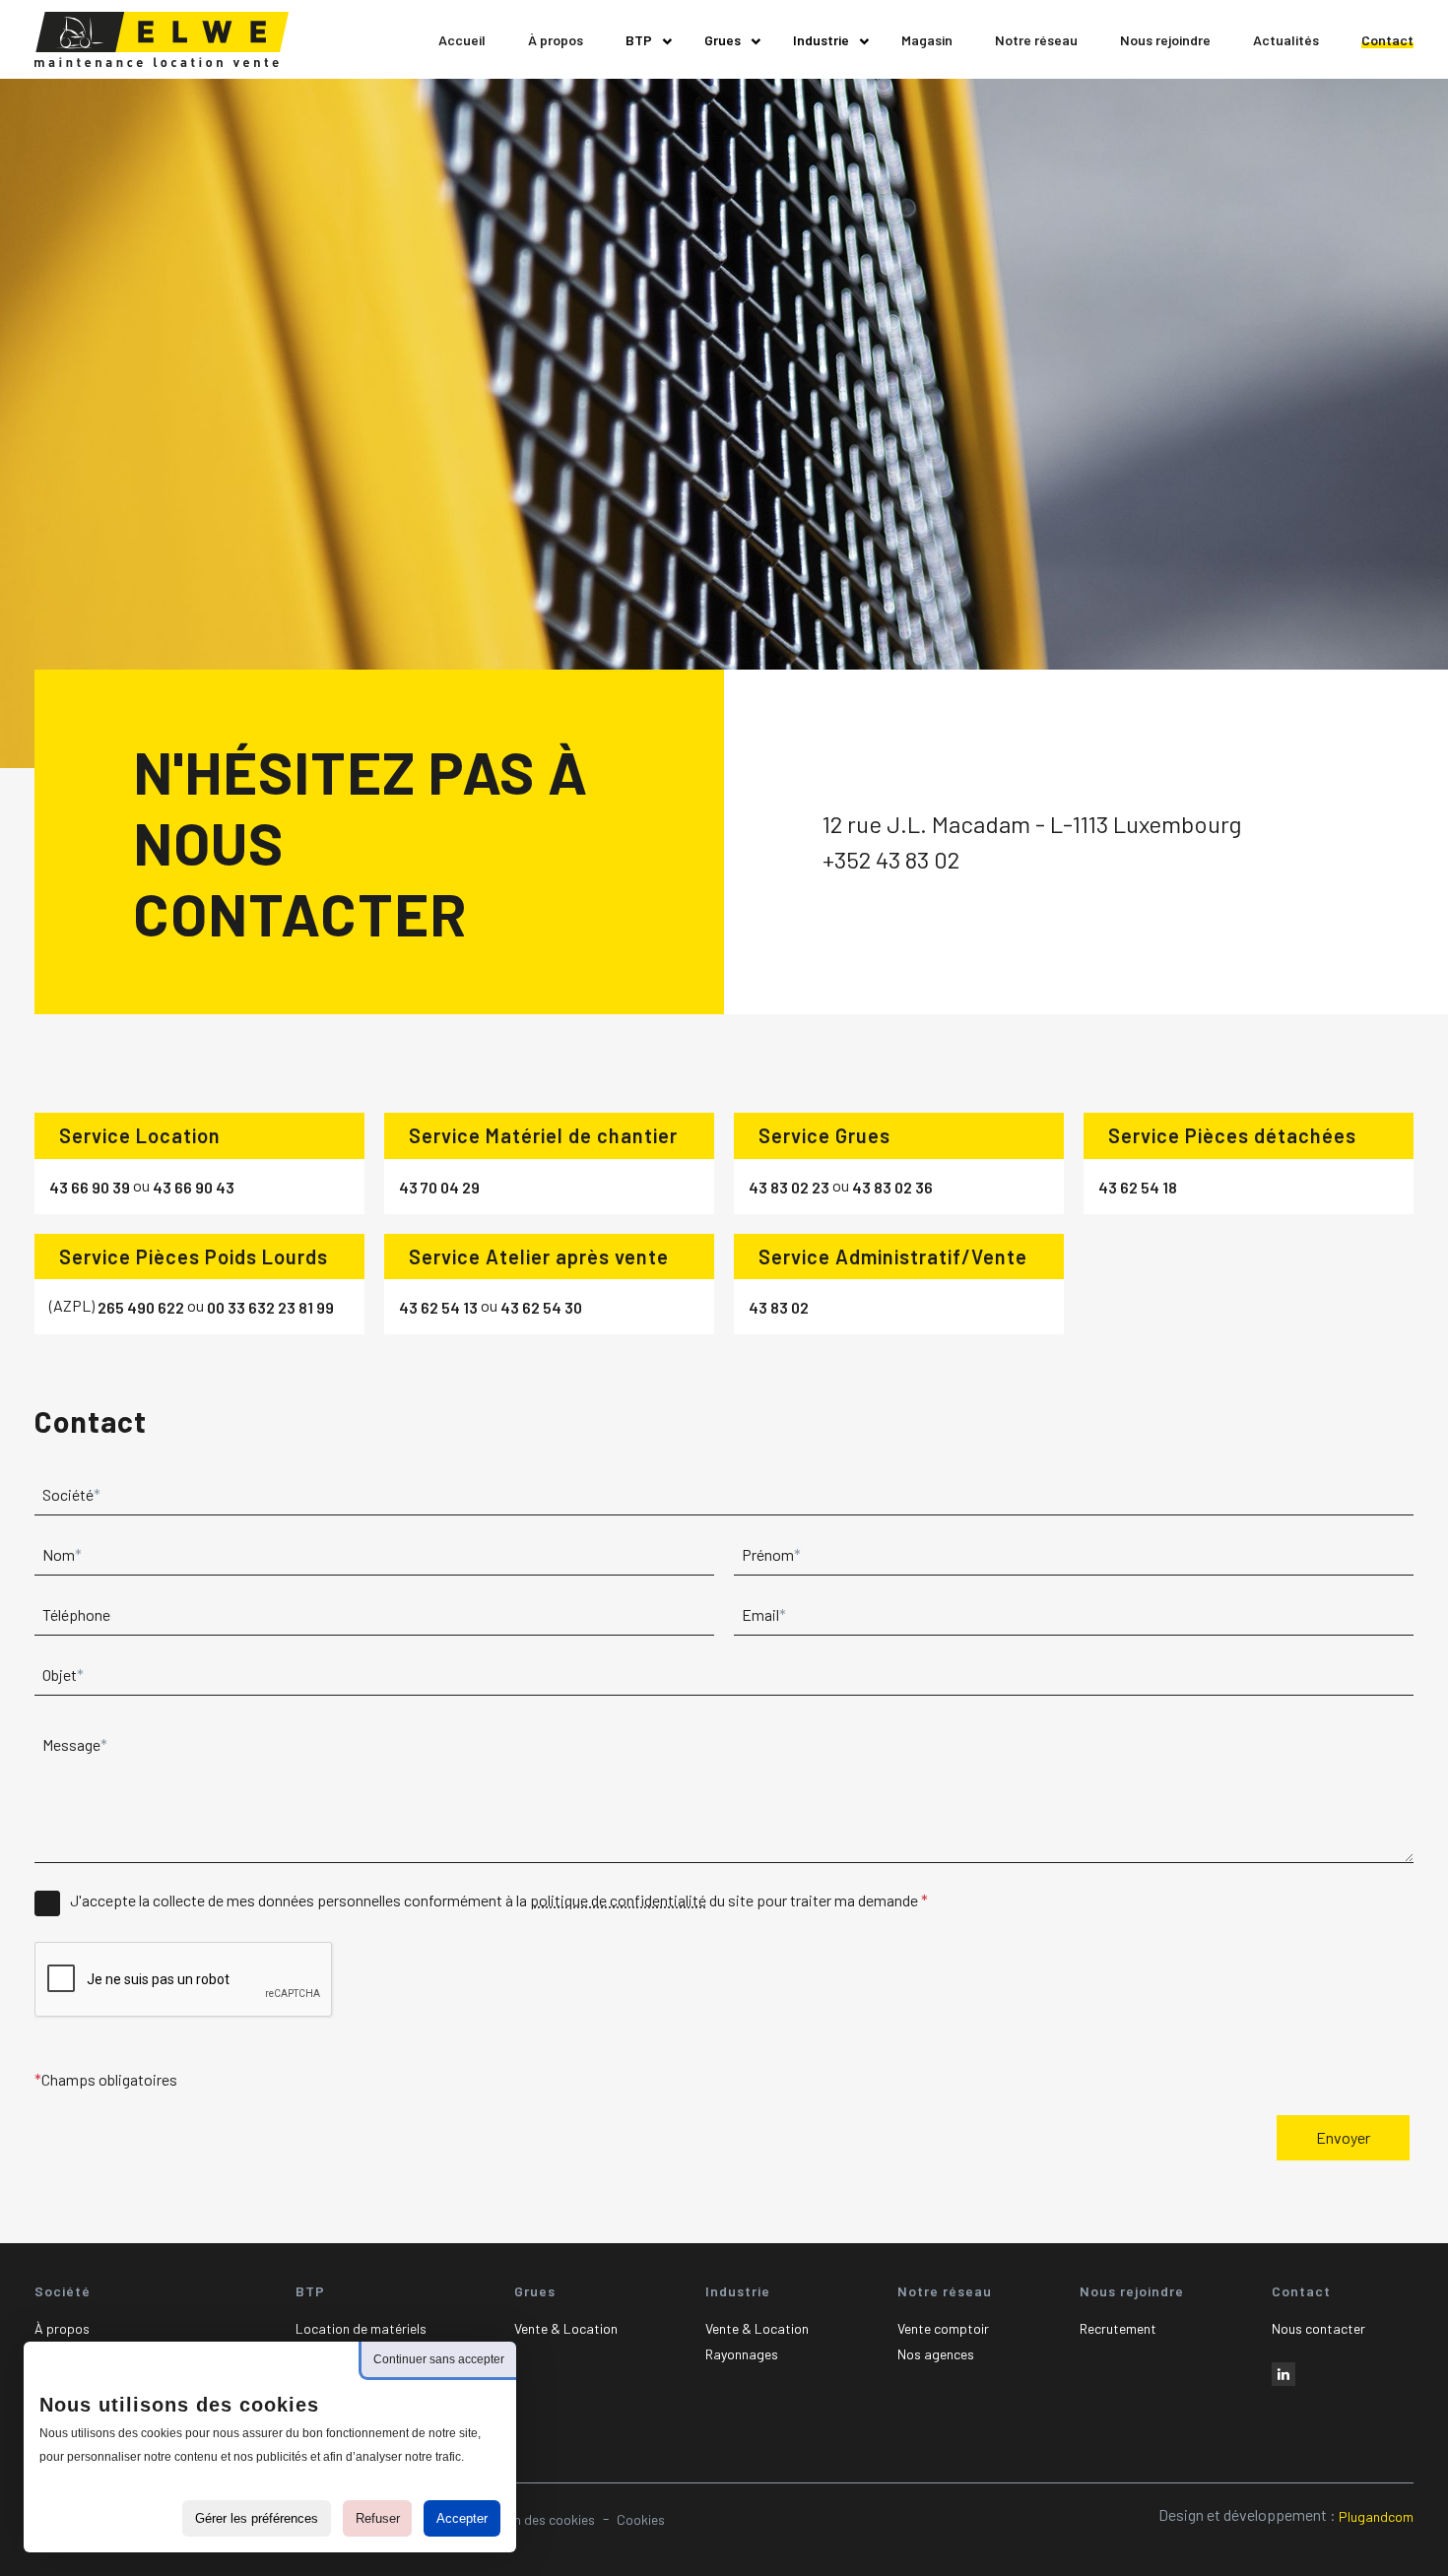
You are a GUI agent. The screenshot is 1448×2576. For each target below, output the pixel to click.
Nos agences (936, 2354)
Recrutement (1118, 2328)
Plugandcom (1376, 2516)
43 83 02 (779, 1307)
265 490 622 (141, 1307)
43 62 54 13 (438, 1307)
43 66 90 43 (194, 1187)
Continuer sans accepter (439, 2359)
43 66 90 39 (90, 1187)
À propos (62, 2328)
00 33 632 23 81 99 (270, 1307)
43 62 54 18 (1138, 1187)
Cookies (641, 2519)
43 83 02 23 (789, 1187)
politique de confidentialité (618, 1900)
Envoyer (1343, 2137)
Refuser (378, 2518)
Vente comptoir (943, 2328)
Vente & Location (566, 2328)
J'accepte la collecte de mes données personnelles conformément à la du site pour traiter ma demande (495, 1900)
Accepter (462, 2518)
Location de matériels (361, 2328)
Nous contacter (1318, 2328)
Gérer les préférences (257, 2518)
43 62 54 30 (541, 1307)
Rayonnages (742, 2354)
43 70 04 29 (439, 1187)
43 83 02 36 (892, 1187)
